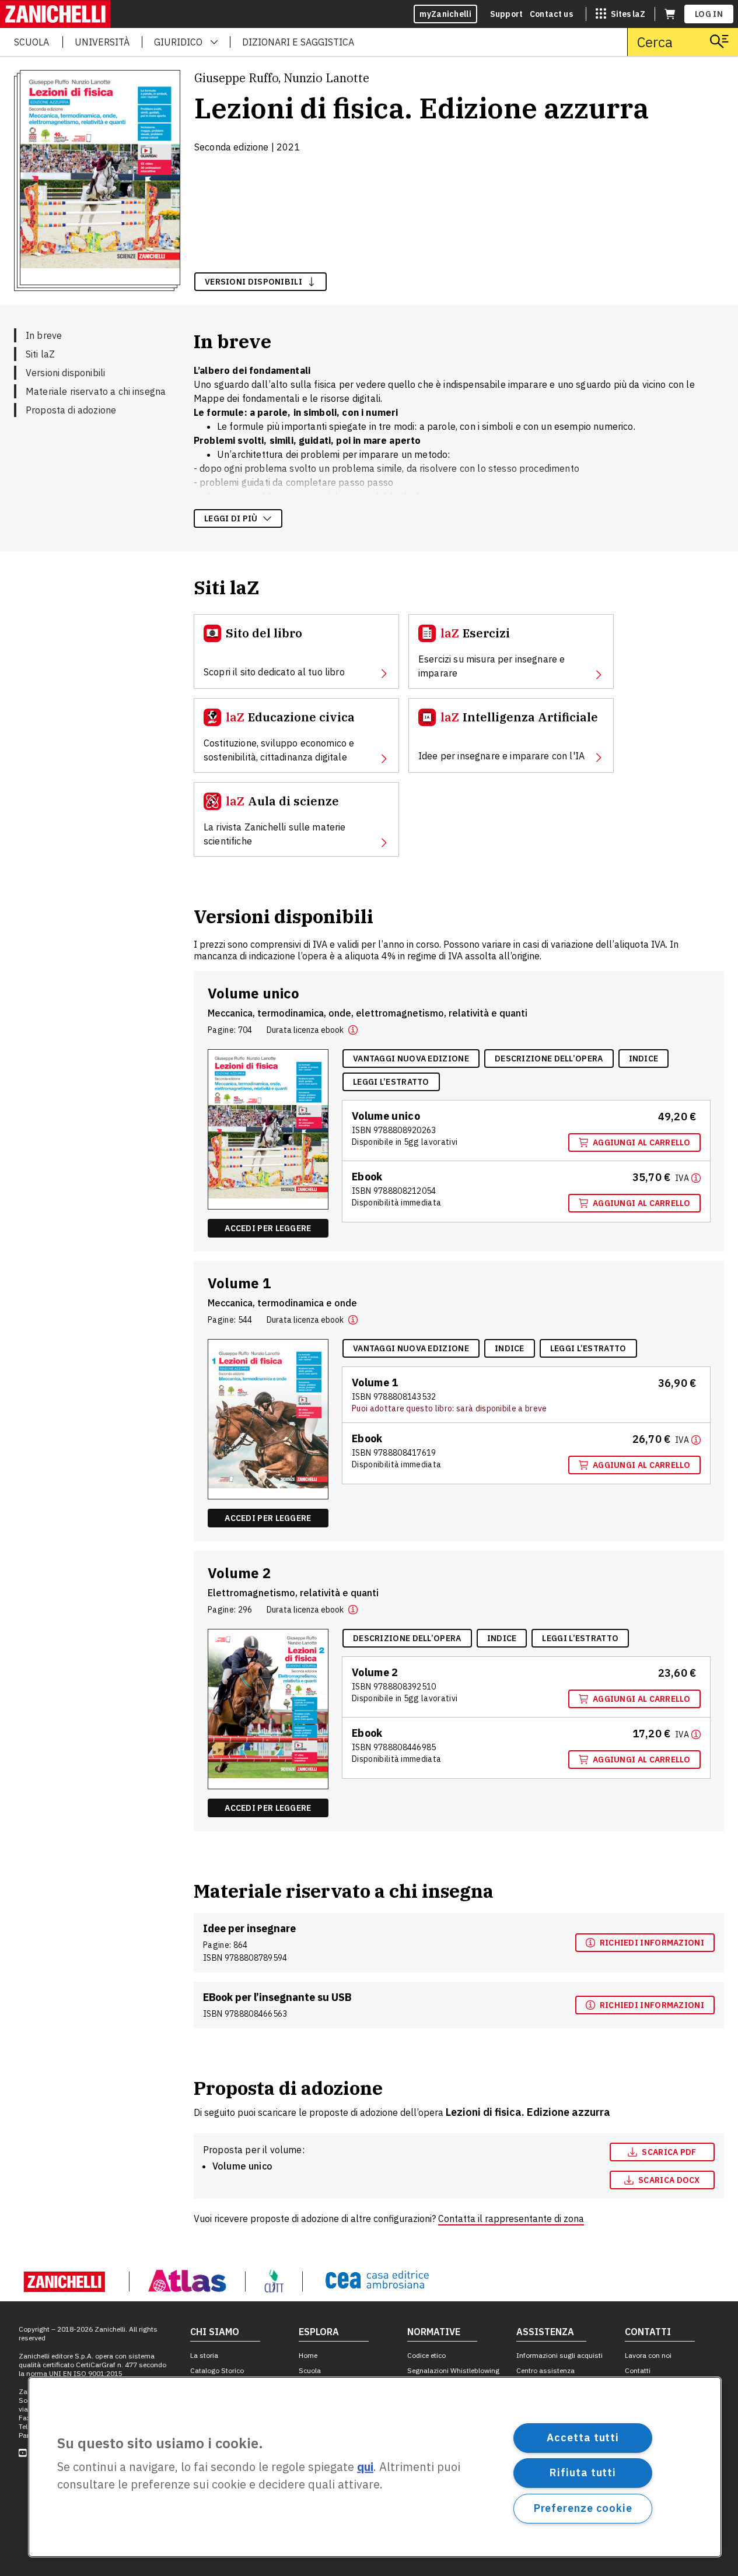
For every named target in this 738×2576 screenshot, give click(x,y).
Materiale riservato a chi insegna (96, 391)
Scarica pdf (669, 2152)
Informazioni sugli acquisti (559, 2355)
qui (365, 2467)
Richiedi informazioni (652, 1943)
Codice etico (426, 2355)
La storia (204, 2355)
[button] (353, 1030)
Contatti (638, 2370)
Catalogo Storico (217, 2370)
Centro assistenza (545, 2370)
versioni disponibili (253, 282)
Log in (709, 14)
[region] (375, 2467)
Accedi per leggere (268, 1228)
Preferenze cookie (583, 2508)
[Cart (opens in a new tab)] (670, 14)
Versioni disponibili (65, 373)
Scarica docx (669, 2180)
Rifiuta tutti (583, 2472)
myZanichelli (445, 14)
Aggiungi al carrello (641, 1142)
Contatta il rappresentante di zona (511, 2218)
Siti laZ (40, 354)
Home (308, 2355)
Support (506, 14)
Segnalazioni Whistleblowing (453, 2370)
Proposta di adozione (71, 410)
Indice (644, 1059)
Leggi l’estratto (391, 1082)
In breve (44, 335)
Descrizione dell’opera (549, 1059)
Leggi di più (231, 518)
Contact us (551, 14)
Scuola (310, 2370)
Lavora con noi (648, 2355)
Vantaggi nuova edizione (411, 1059)
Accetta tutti (583, 2437)
